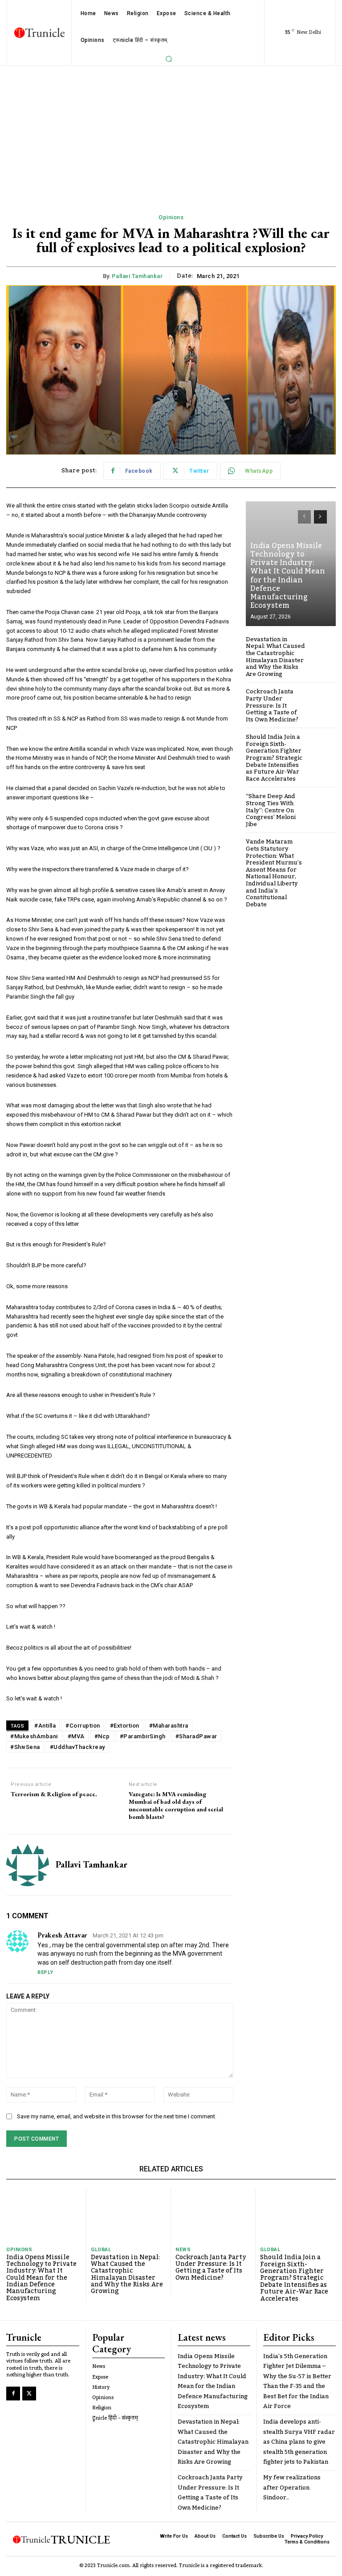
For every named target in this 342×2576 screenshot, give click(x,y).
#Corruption (83, 1726)
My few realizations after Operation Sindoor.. (292, 2488)
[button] (169, 59)
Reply (45, 1972)
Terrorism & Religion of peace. (54, 1794)
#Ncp (102, 1736)
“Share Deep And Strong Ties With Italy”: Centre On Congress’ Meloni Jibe (271, 810)
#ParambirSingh (143, 1736)
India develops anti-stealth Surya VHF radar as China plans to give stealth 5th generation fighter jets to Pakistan (299, 2442)
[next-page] (320, 517)
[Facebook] (13, 2394)
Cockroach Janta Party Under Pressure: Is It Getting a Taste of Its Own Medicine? (272, 705)
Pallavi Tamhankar (137, 276)
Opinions (171, 217)
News (183, 2250)
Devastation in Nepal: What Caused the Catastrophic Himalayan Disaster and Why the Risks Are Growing (275, 657)
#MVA (76, 1736)
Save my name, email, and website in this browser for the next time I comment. (117, 2116)
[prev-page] (304, 517)
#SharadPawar (196, 1736)
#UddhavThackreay (77, 1747)
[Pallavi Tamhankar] (28, 1865)
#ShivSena (25, 1747)
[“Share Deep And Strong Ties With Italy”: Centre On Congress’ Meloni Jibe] (322, 807)
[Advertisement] (171, 133)
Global (101, 2250)
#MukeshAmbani (34, 1736)
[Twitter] (29, 2394)
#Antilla (45, 1726)
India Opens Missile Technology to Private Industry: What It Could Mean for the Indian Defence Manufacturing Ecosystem (288, 576)
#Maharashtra (169, 1726)
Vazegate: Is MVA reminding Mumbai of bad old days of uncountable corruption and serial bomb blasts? (176, 1805)
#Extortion (125, 1726)
